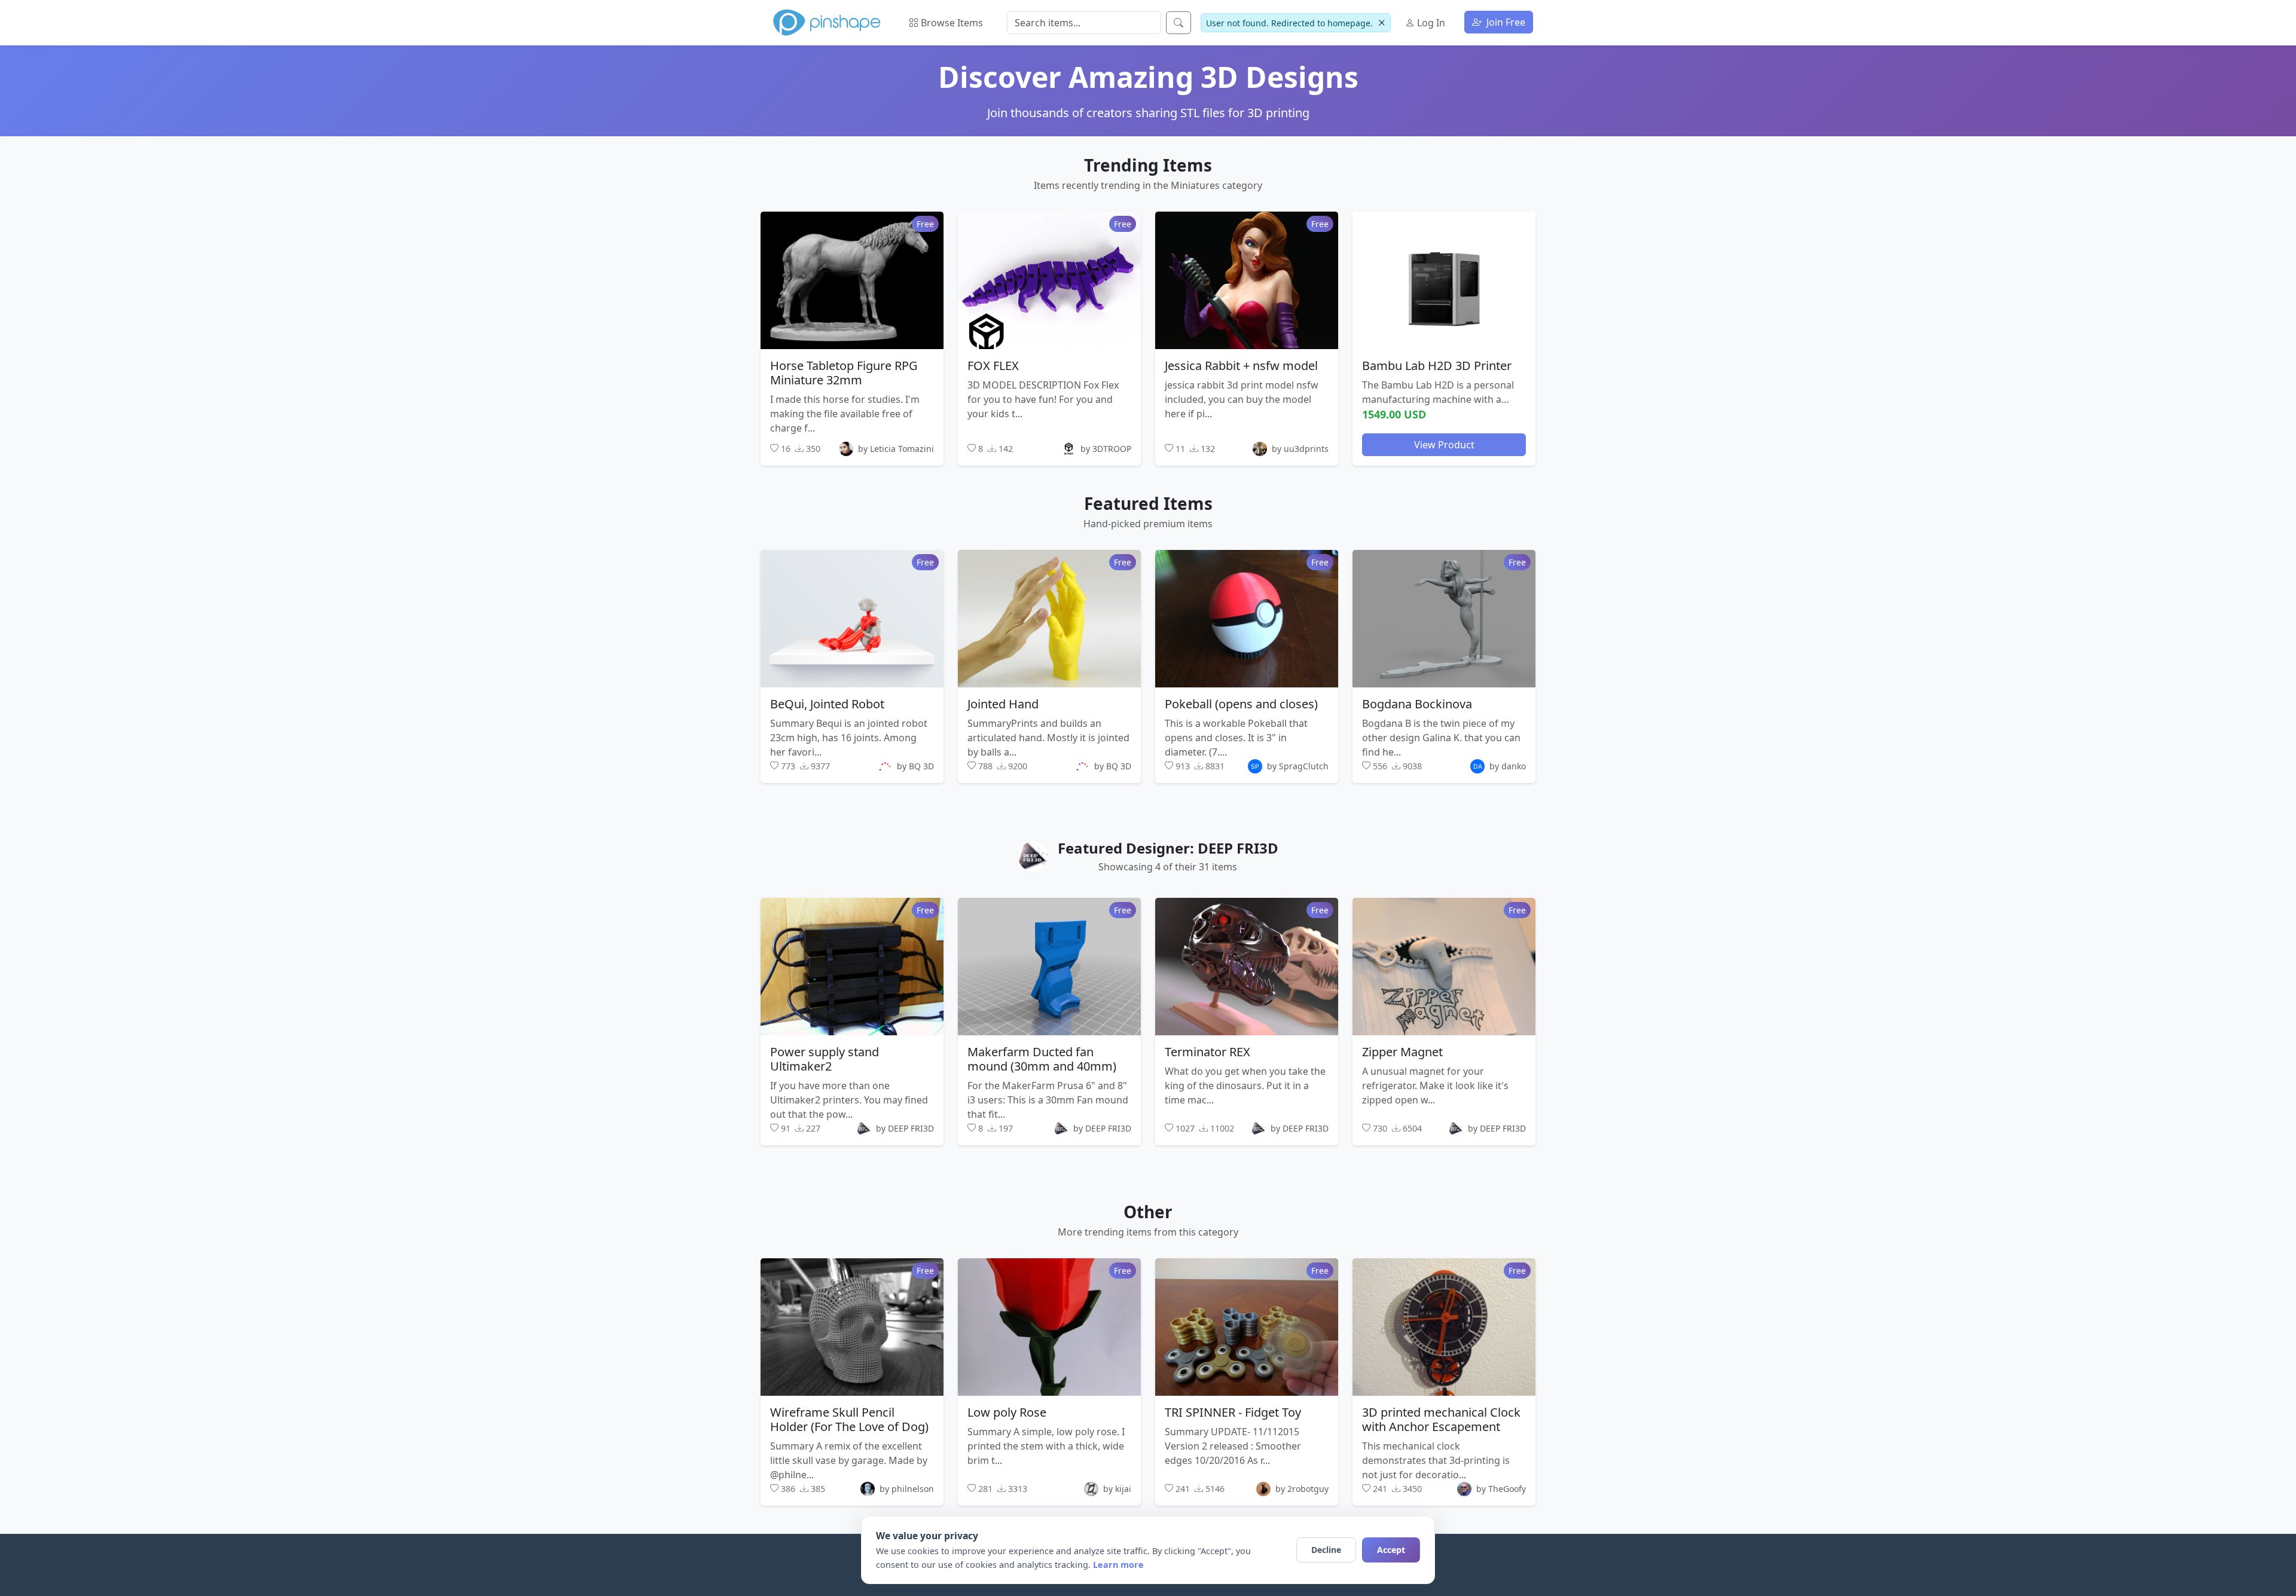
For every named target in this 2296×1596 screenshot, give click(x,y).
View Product (1444, 444)
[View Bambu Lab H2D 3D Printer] (1444, 280)
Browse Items (951, 23)
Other (1148, 1212)
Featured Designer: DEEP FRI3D (1168, 848)
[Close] (1381, 23)
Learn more (1118, 1565)
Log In (1430, 23)
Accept (1391, 1550)
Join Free (1505, 22)
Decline (1326, 1550)
